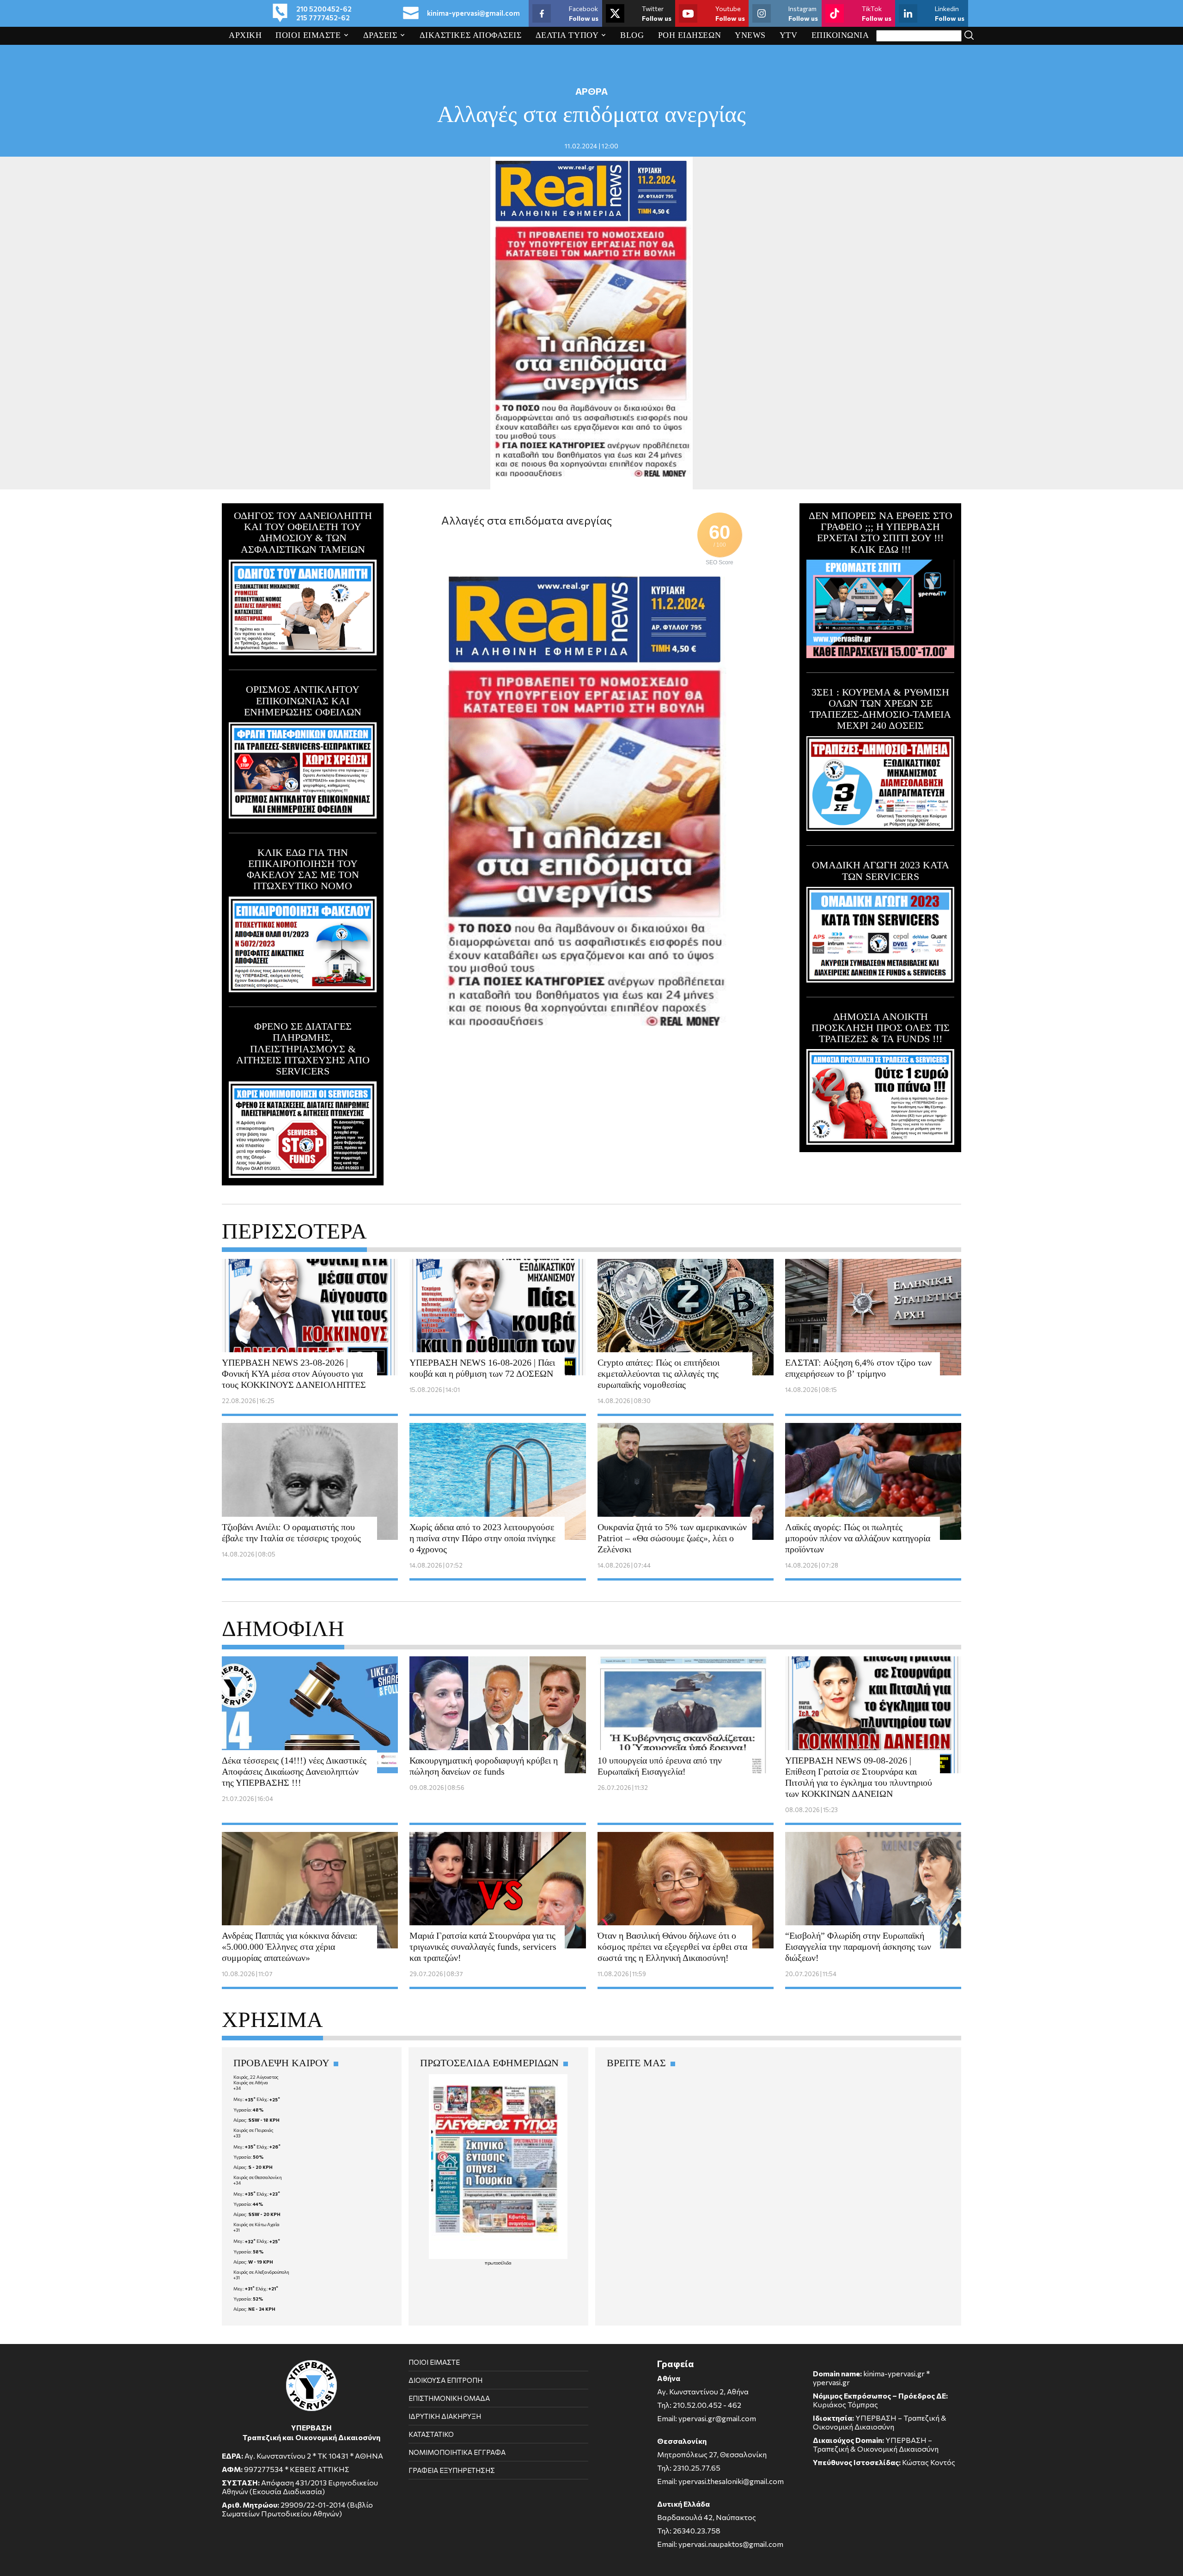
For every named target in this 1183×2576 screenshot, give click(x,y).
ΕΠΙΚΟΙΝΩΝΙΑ (840, 35)
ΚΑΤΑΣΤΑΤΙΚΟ (431, 2434)
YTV (789, 35)
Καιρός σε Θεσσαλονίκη (258, 2177)
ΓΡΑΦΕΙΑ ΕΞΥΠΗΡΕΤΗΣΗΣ (452, 2470)
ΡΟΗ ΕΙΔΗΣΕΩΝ (690, 35)
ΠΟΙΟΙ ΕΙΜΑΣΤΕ (308, 35)
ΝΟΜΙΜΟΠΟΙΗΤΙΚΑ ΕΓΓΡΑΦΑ (457, 2452)
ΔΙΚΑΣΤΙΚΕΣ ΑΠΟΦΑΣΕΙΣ (471, 35)
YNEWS (750, 35)
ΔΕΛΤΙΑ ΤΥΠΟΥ (567, 35)
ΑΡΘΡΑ (591, 91)
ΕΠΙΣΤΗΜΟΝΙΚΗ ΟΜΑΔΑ (449, 2398)
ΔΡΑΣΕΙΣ (380, 35)
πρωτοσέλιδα (498, 2263)
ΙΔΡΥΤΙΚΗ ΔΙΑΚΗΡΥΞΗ (445, 2416)
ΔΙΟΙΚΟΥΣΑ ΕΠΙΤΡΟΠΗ (445, 2380)
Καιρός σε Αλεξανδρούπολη (261, 2272)
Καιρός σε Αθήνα (251, 2082)
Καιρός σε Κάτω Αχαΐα (256, 2224)
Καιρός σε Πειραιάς (253, 2130)
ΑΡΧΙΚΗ (245, 35)
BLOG (632, 35)
